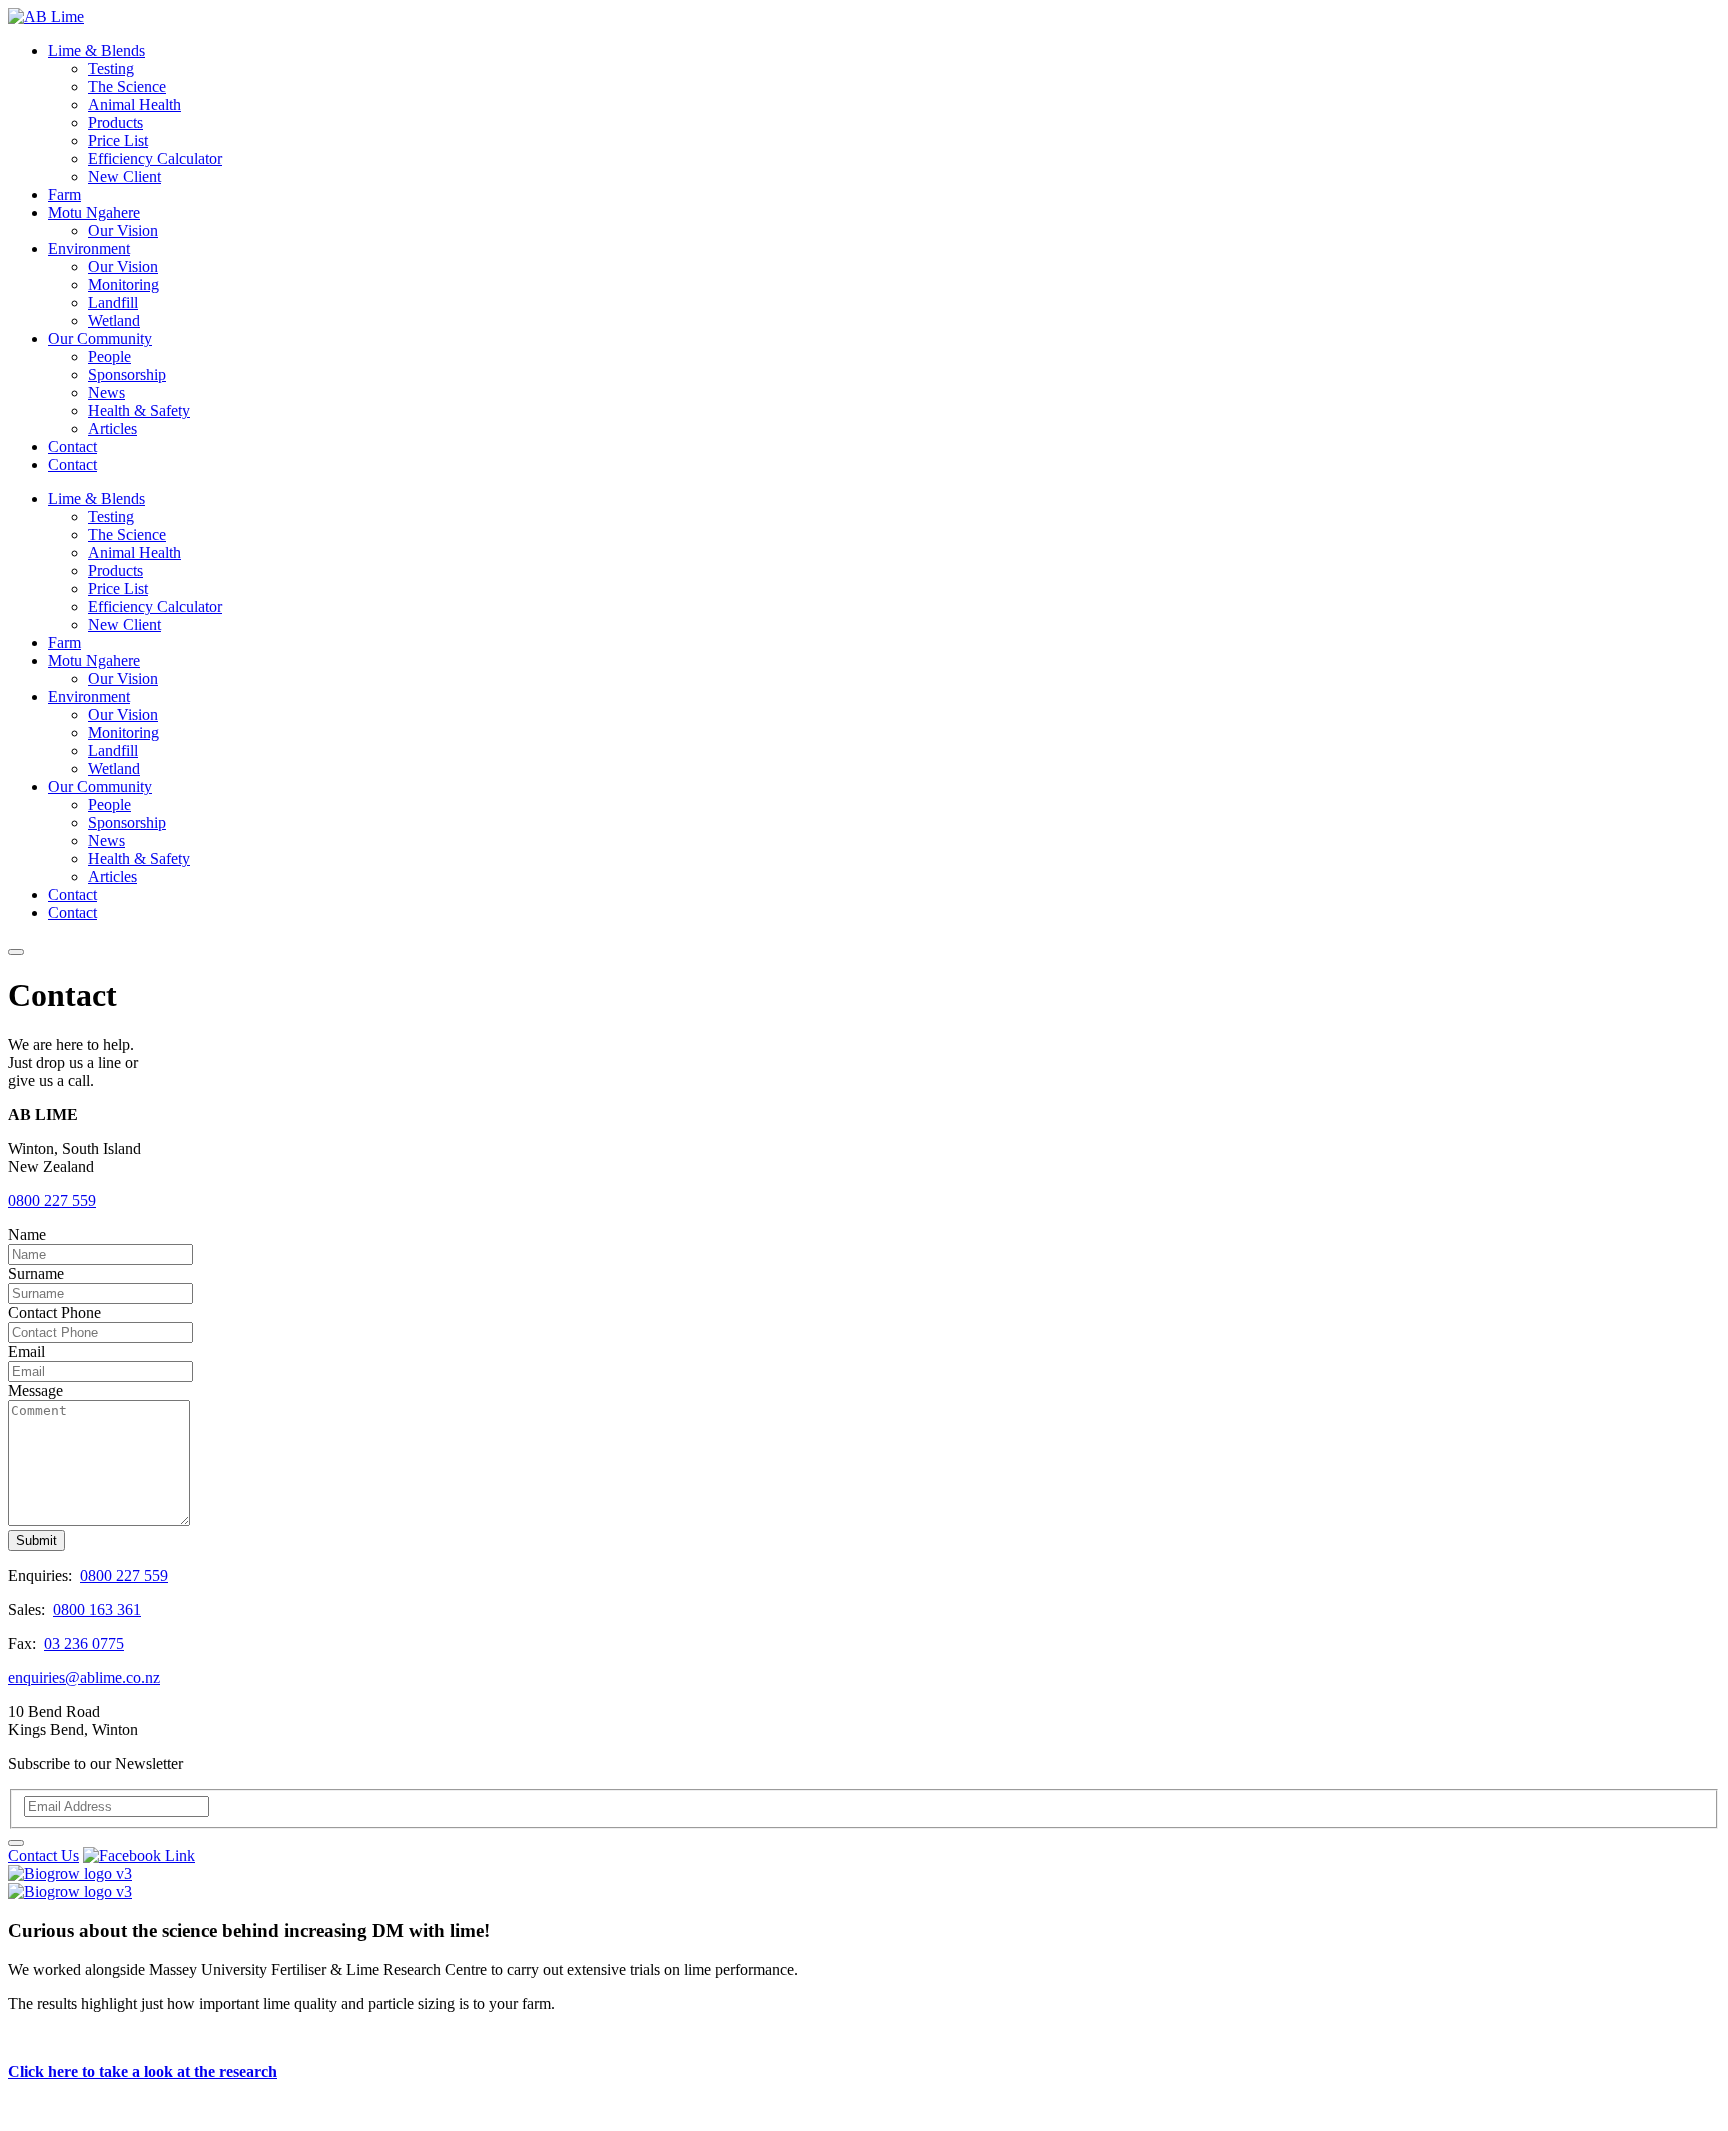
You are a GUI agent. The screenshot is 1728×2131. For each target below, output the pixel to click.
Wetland (114, 320)
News (106, 392)
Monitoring (123, 284)
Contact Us (43, 1855)
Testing (111, 68)
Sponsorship (127, 374)
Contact (72, 446)
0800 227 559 (52, 1200)
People (109, 356)
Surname (36, 1273)
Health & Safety (139, 410)
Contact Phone (54, 1312)
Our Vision (123, 230)
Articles (112, 428)
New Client (124, 176)
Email (26, 1351)
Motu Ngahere (94, 212)
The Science (127, 86)
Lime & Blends (96, 50)
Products (115, 122)
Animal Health (134, 104)
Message (35, 1390)
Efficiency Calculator (155, 158)
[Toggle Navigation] (16, 952)
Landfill (113, 302)
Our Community (100, 338)
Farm (64, 194)
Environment (89, 248)
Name (27, 1234)
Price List (118, 140)
